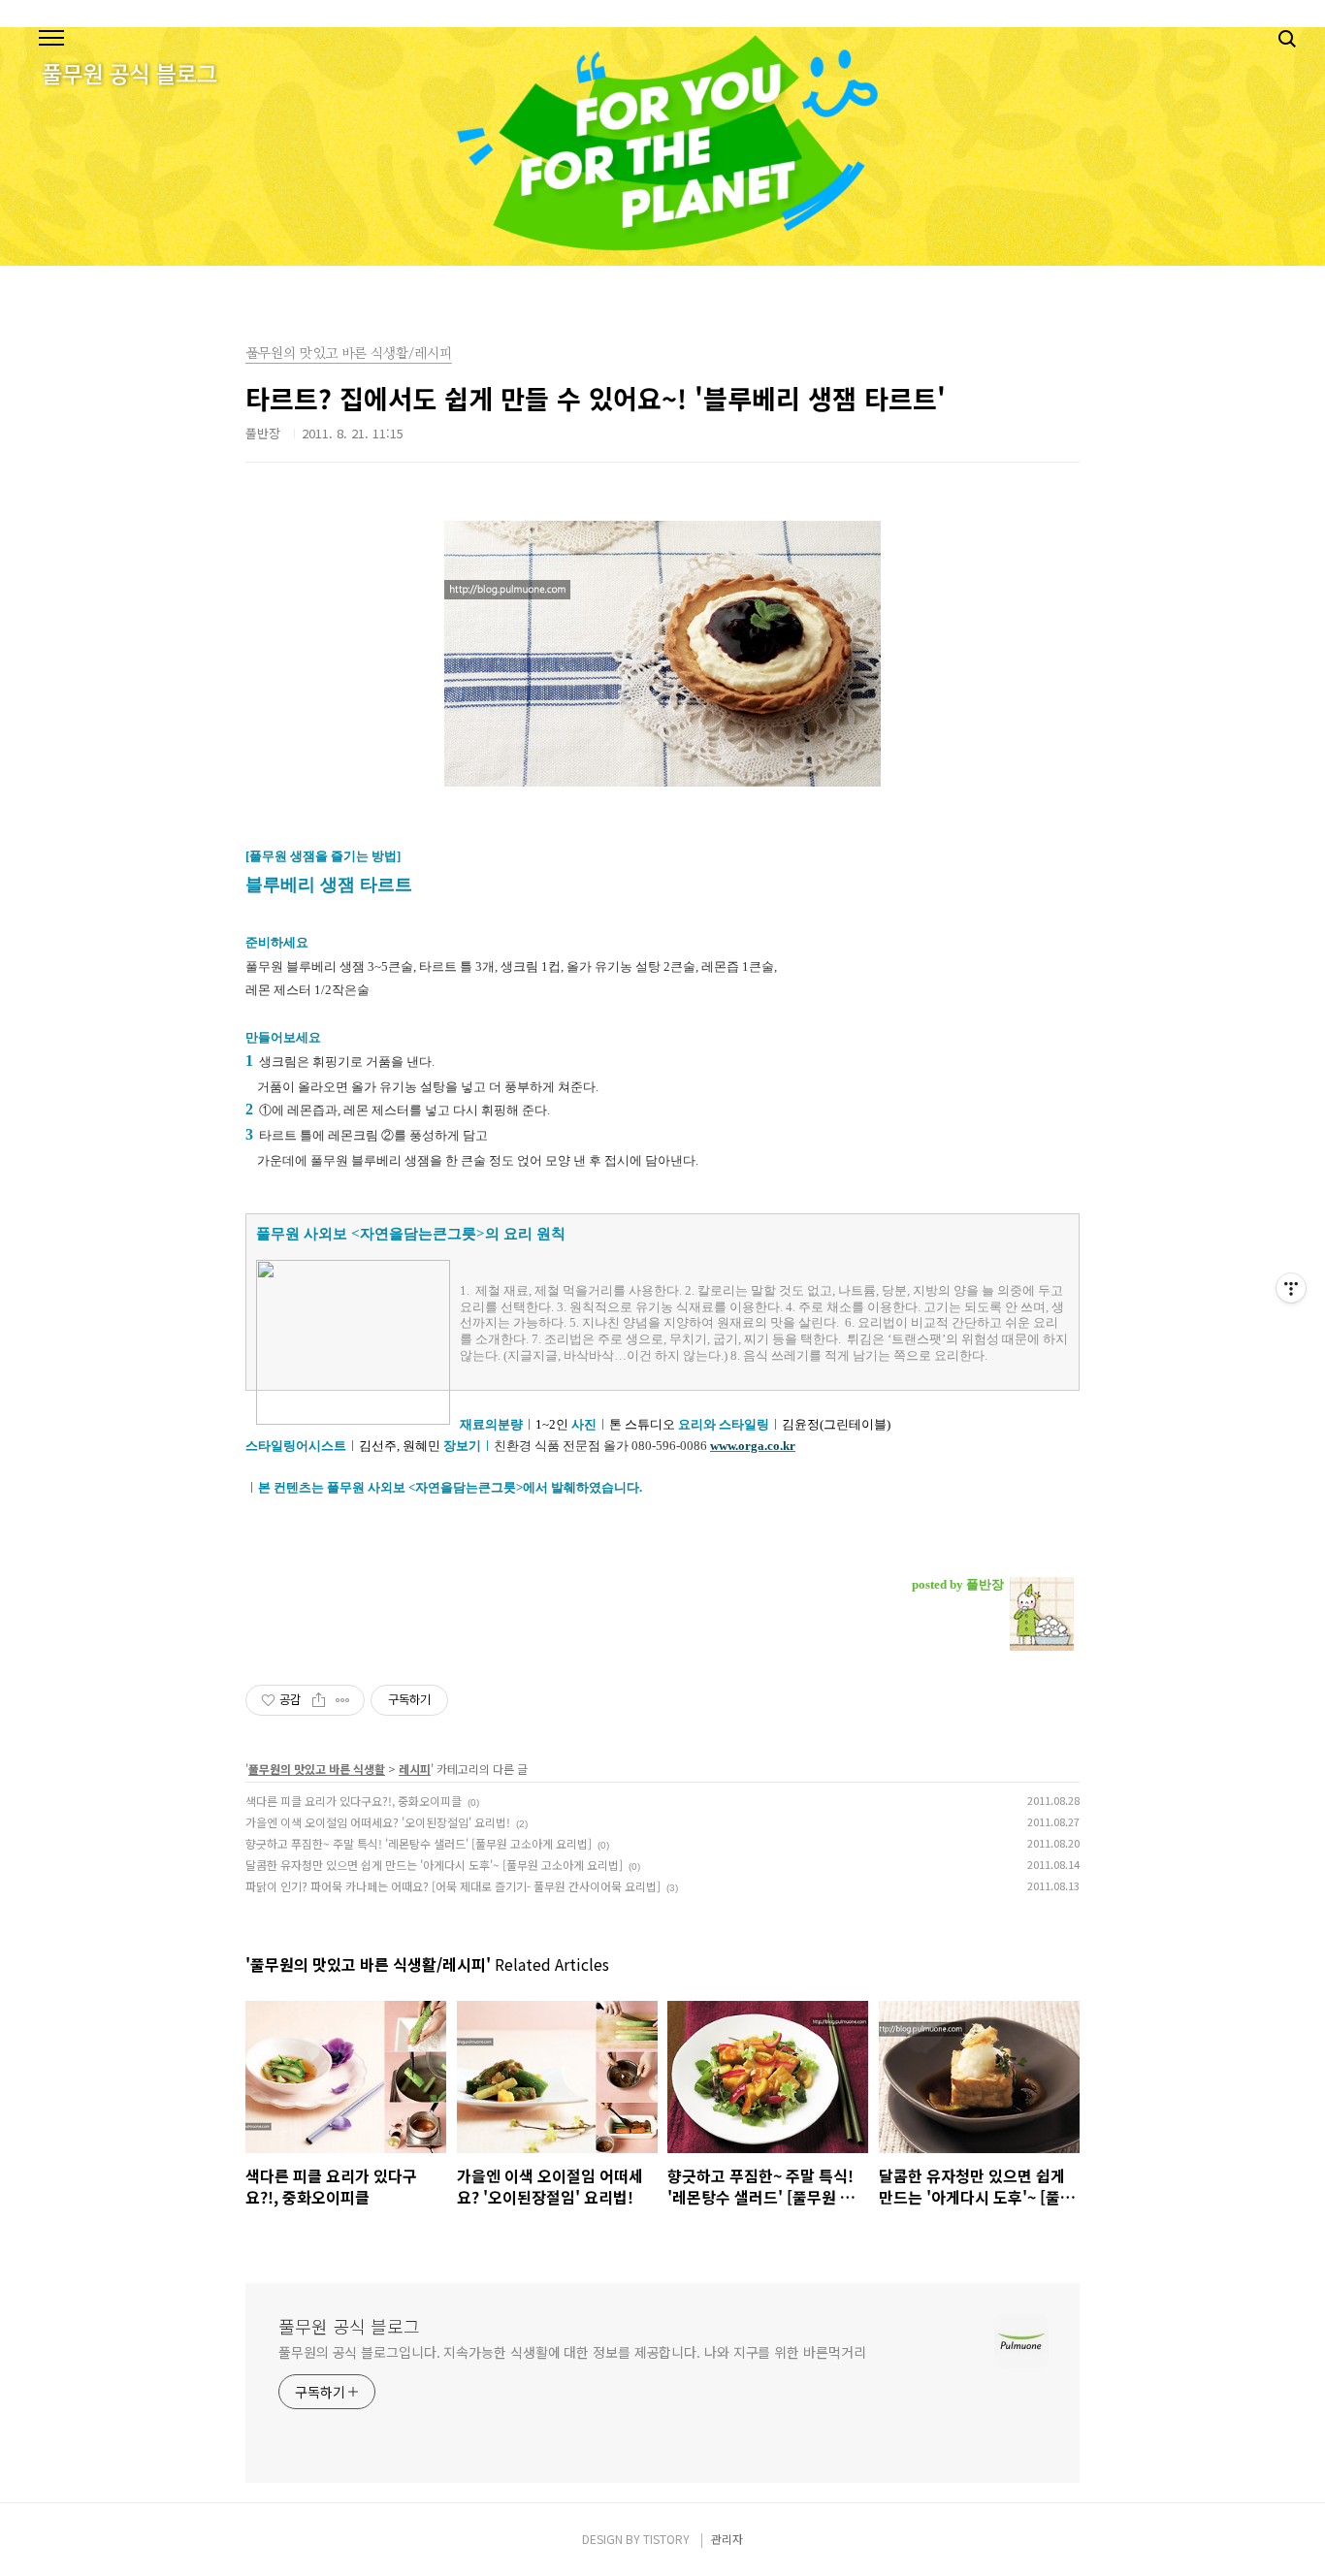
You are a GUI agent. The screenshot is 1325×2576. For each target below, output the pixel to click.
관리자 (727, 2539)
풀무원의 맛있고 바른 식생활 (317, 1769)
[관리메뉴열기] (1291, 1288)
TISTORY (666, 2539)
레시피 (415, 1769)
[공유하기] (319, 1700)
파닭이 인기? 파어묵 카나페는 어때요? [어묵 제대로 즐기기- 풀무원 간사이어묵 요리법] (453, 1886)
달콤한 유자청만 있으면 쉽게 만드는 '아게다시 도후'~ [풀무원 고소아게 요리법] (434, 1865)
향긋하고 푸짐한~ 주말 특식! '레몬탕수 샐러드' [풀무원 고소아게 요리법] (419, 1843)
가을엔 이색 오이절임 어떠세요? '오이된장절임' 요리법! (378, 1822)
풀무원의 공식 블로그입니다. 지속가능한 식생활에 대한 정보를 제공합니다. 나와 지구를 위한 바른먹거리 (572, 2352)
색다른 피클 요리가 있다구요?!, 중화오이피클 (354, 1801)
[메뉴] (51, 39)
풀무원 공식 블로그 (349, 2326)
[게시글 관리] (343, 1700)
